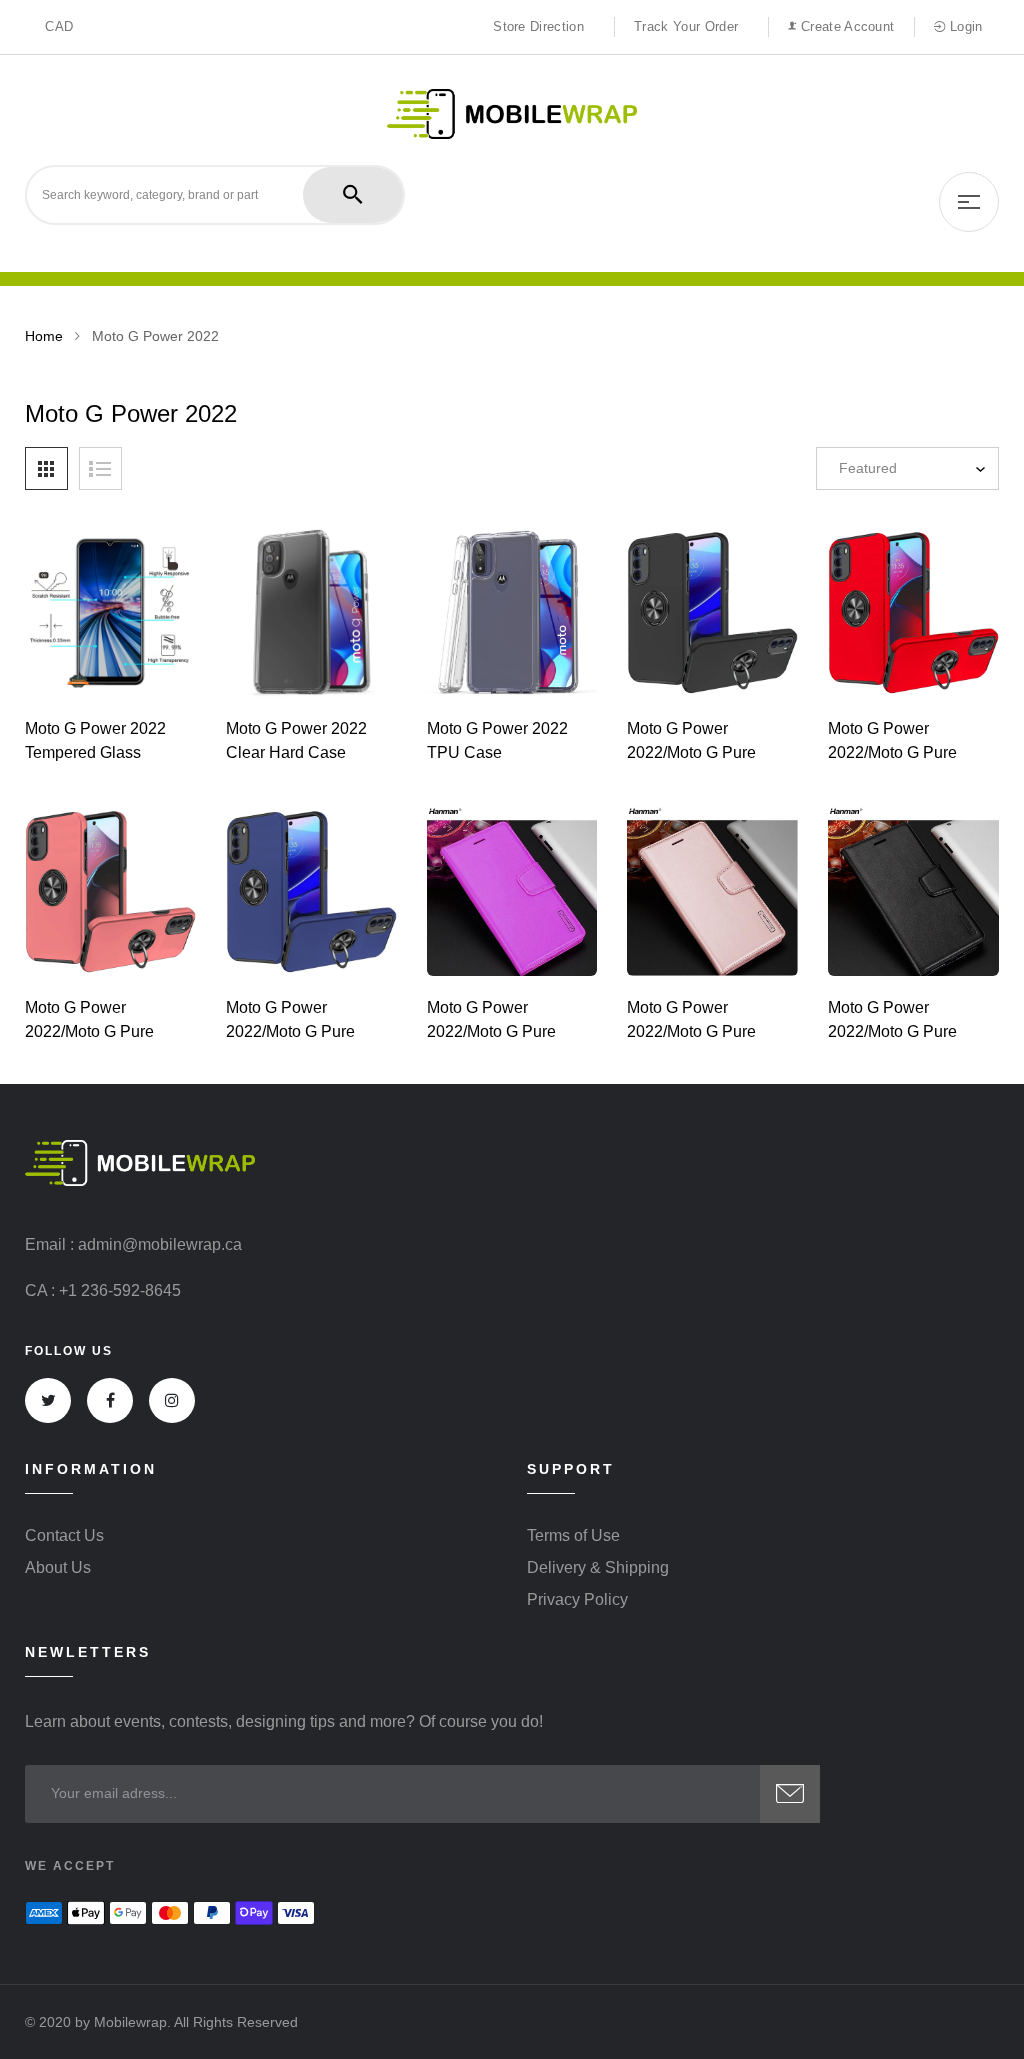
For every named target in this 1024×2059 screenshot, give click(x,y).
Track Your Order (686, 26)
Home (44, 336)
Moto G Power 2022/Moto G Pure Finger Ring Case (691, 752)
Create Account (845, 26)
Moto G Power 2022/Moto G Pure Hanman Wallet (491, 1031)
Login (964, 26)
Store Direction (538, 26)
